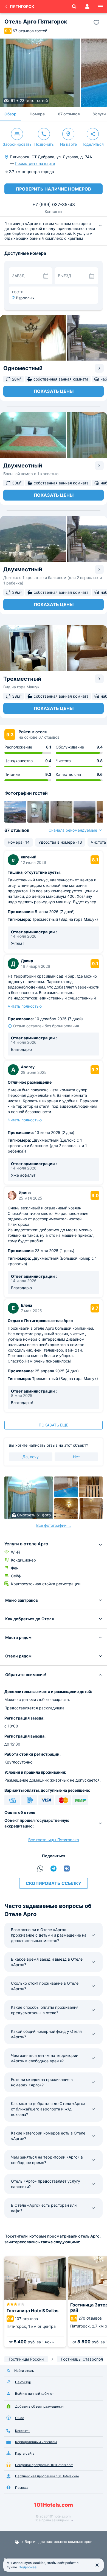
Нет (76, 1457)
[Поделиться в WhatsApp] (40, 1869)
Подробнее (28, 2567)
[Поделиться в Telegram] (54, 1869)
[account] (87, 7)
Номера (37, 114)
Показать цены (54, 391)
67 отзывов (69, 114)
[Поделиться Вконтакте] (67, 1869)
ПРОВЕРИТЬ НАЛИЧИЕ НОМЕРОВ (54, 189)
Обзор (10, 114)
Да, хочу (31, 1457)
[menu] (100, 7)
